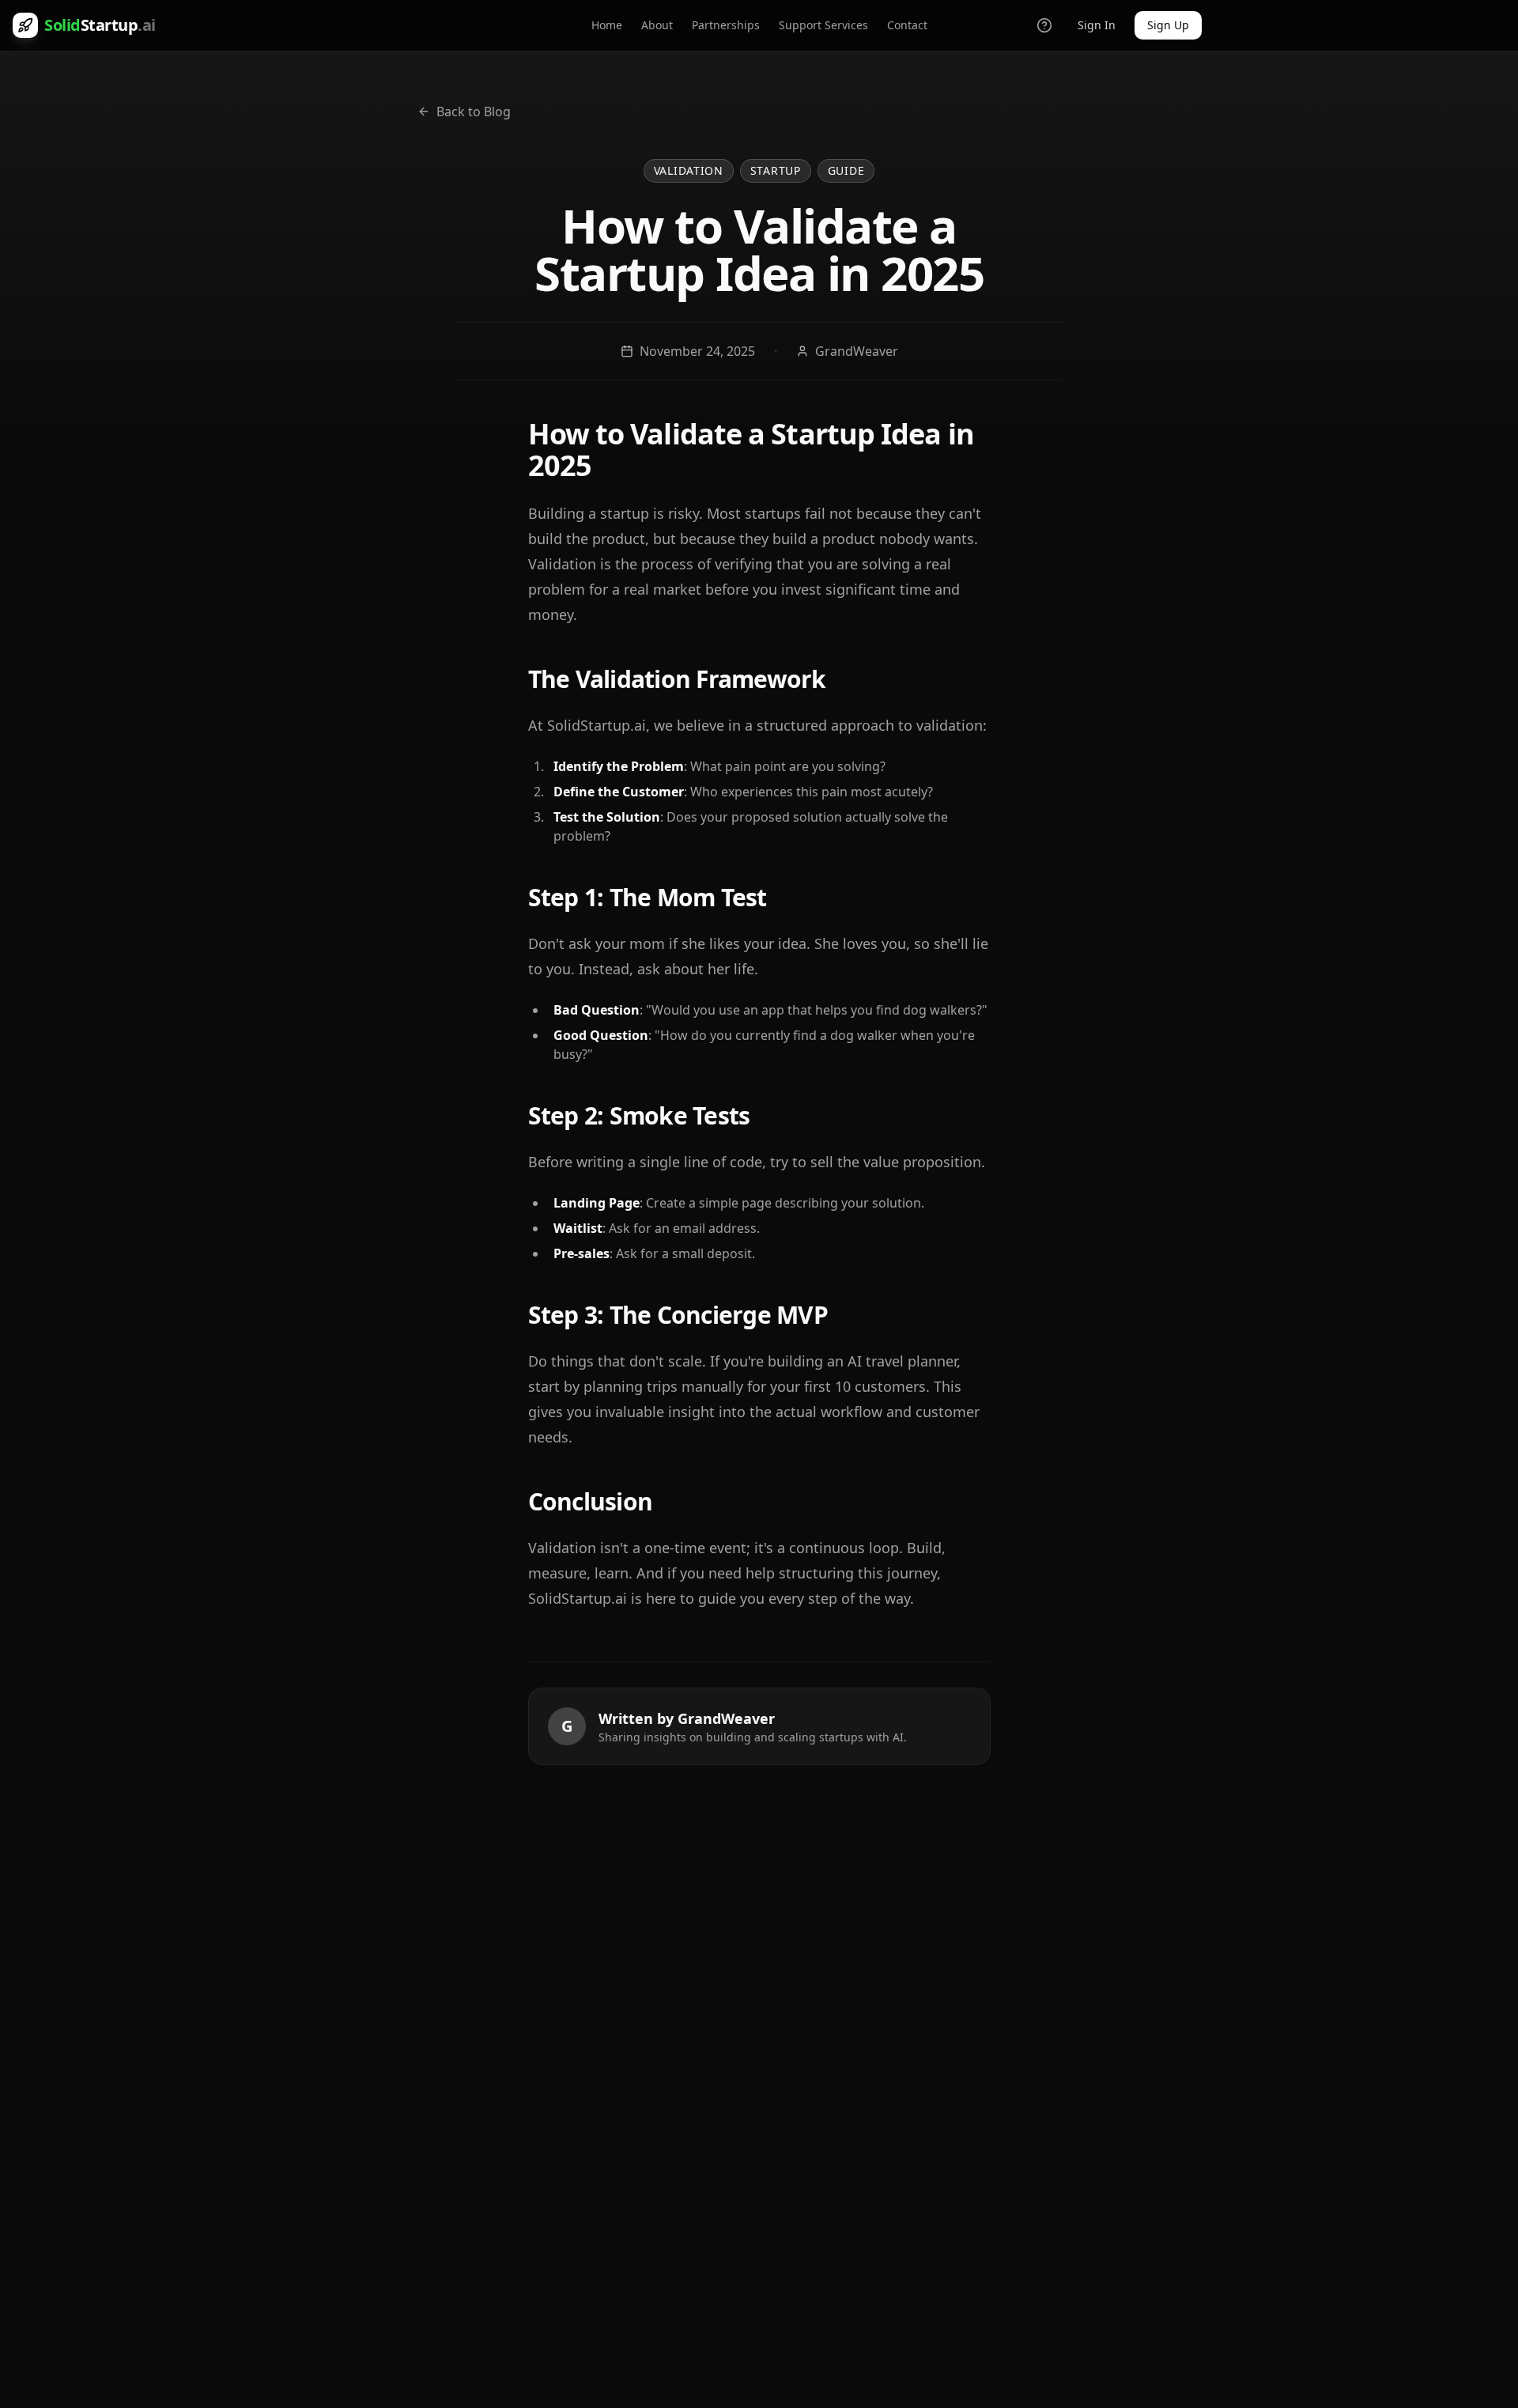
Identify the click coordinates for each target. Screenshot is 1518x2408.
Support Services (823, 25)
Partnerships (726, 25)
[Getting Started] (1044, 25)
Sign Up (1168, 25)
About (657, 25)
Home (607, 25)
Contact (907, 25)
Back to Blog (474, 112)
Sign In (1097, 25)
